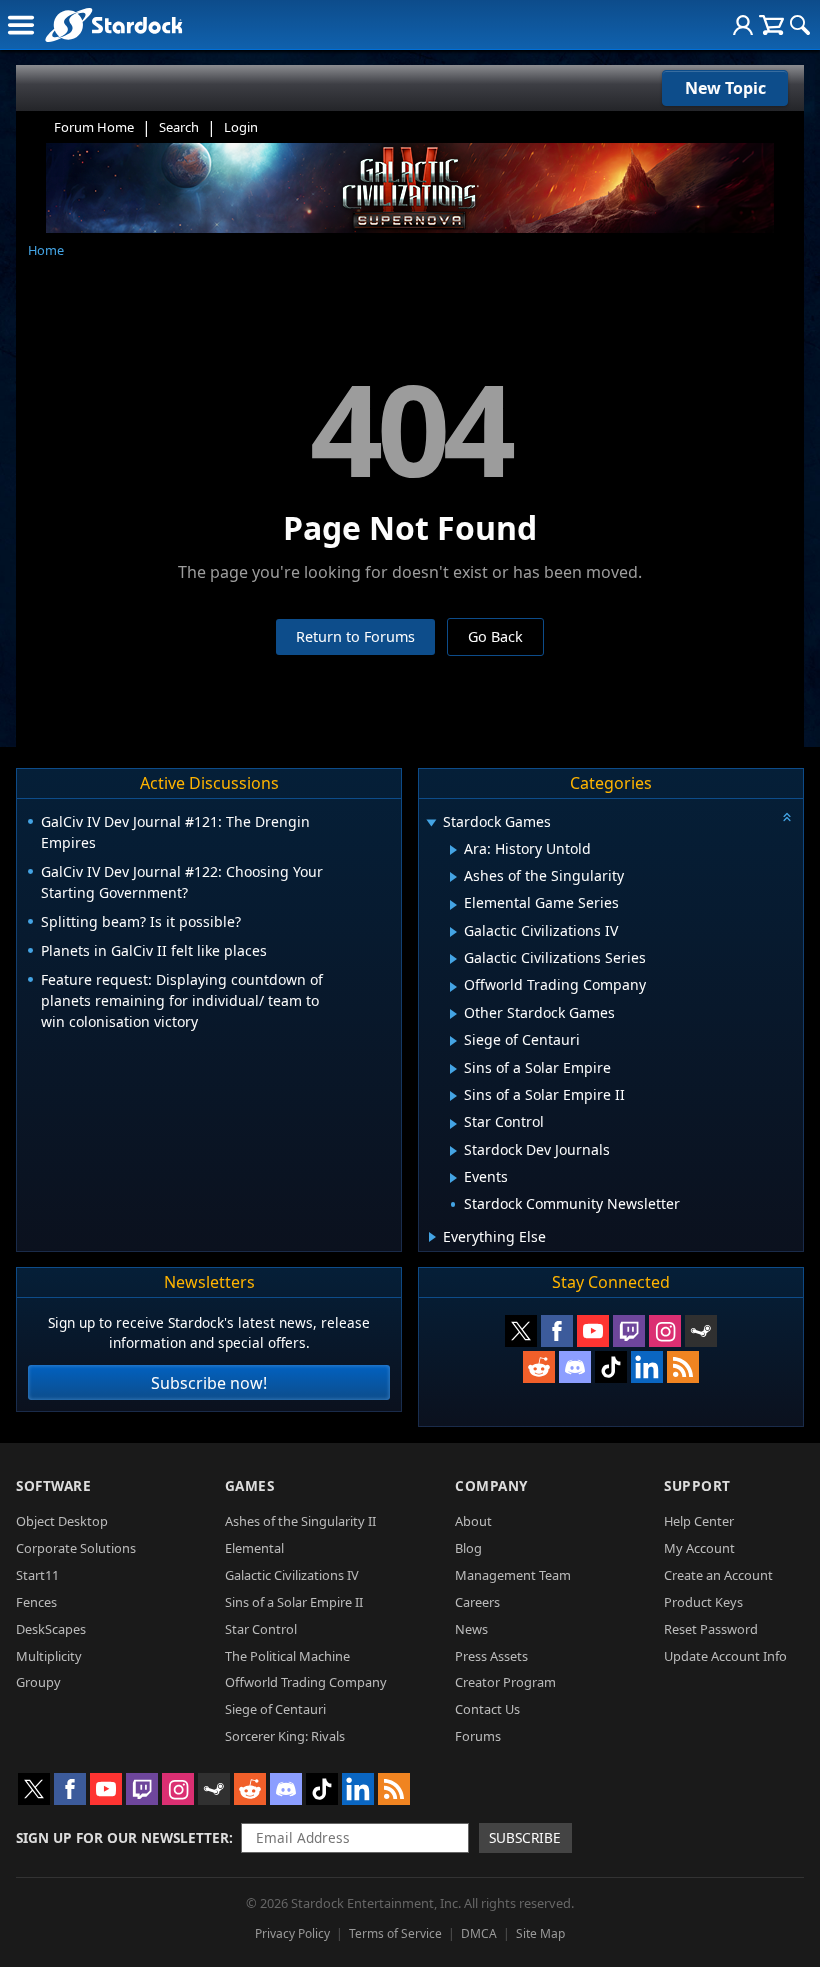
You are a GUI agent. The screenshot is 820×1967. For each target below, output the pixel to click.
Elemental (254, 1548)
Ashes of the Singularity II (300, 1521)
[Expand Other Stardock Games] (453, 1014)
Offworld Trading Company (306, 1682)
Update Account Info (725, 1656)
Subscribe (525, 1837)
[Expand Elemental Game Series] (453, 905)
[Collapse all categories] (787, 817)
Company (491, 1485)
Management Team (513, 1575)
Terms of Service (395, 1933)
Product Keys (703, 1602)
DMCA (479, 1933)
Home (46, 250)
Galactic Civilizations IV (292, 1575)
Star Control (261, 1629)
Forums (478, 1736)
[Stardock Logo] (113, 24)
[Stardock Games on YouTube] (593, 1331)
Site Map (540, 1933)
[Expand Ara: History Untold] (453, 850)
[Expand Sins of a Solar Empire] (453, 1069)
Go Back (495, 636)
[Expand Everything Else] (432, 1237)
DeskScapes (51, 1629)
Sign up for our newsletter (122, 1837)
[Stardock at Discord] (575, 1367)
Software (53, 1485)
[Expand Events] (453, 1178)
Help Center (699, 1521)
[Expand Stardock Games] (431, 823)
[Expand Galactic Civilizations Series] (453, 959)
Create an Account (718, 1575)
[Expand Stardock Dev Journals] (453, 1151)
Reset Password (711, 1629)
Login (241, 127)
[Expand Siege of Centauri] (453, 1041)
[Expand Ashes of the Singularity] (453, 877)
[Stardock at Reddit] (539, 1367)
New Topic (725, 88)
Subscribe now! (209, 1383)
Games (250, 1485)
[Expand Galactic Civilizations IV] (453, 932)
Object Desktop (62, 1521)
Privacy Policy (292, 1933)
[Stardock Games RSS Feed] (683, 1367)
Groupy (38, 1682)
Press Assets (491, 1656)
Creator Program (505, 1682)
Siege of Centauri (275, 1709)
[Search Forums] (800, 25)
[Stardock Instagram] (665, 1331)
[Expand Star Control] (453, 1124)
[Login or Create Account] (743, 25)
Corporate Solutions (76, 1548)
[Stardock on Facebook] (557, 1331)
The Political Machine (287, 1656)
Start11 (37, 1575)
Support (697, 1485)
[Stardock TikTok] (611, 1367)
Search (179, 127)
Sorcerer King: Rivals (285, 1736)
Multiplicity (49, 1656)
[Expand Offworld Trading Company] (453, 987)
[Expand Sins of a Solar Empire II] (453, 1096)
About (473, 1521)
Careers (477, 1602)
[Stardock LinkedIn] (647, 1367)
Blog (468, 1548)
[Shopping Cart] (771, 25)
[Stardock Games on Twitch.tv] (629, 1331)
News (471, 1629)
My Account (699, 1548)
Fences (36, 1602)
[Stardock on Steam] (701, 1331)
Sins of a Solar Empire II (294, 1602)
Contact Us (487, 1709)
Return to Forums (355, 636)
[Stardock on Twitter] (521, 1331)
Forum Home (94, 127)
